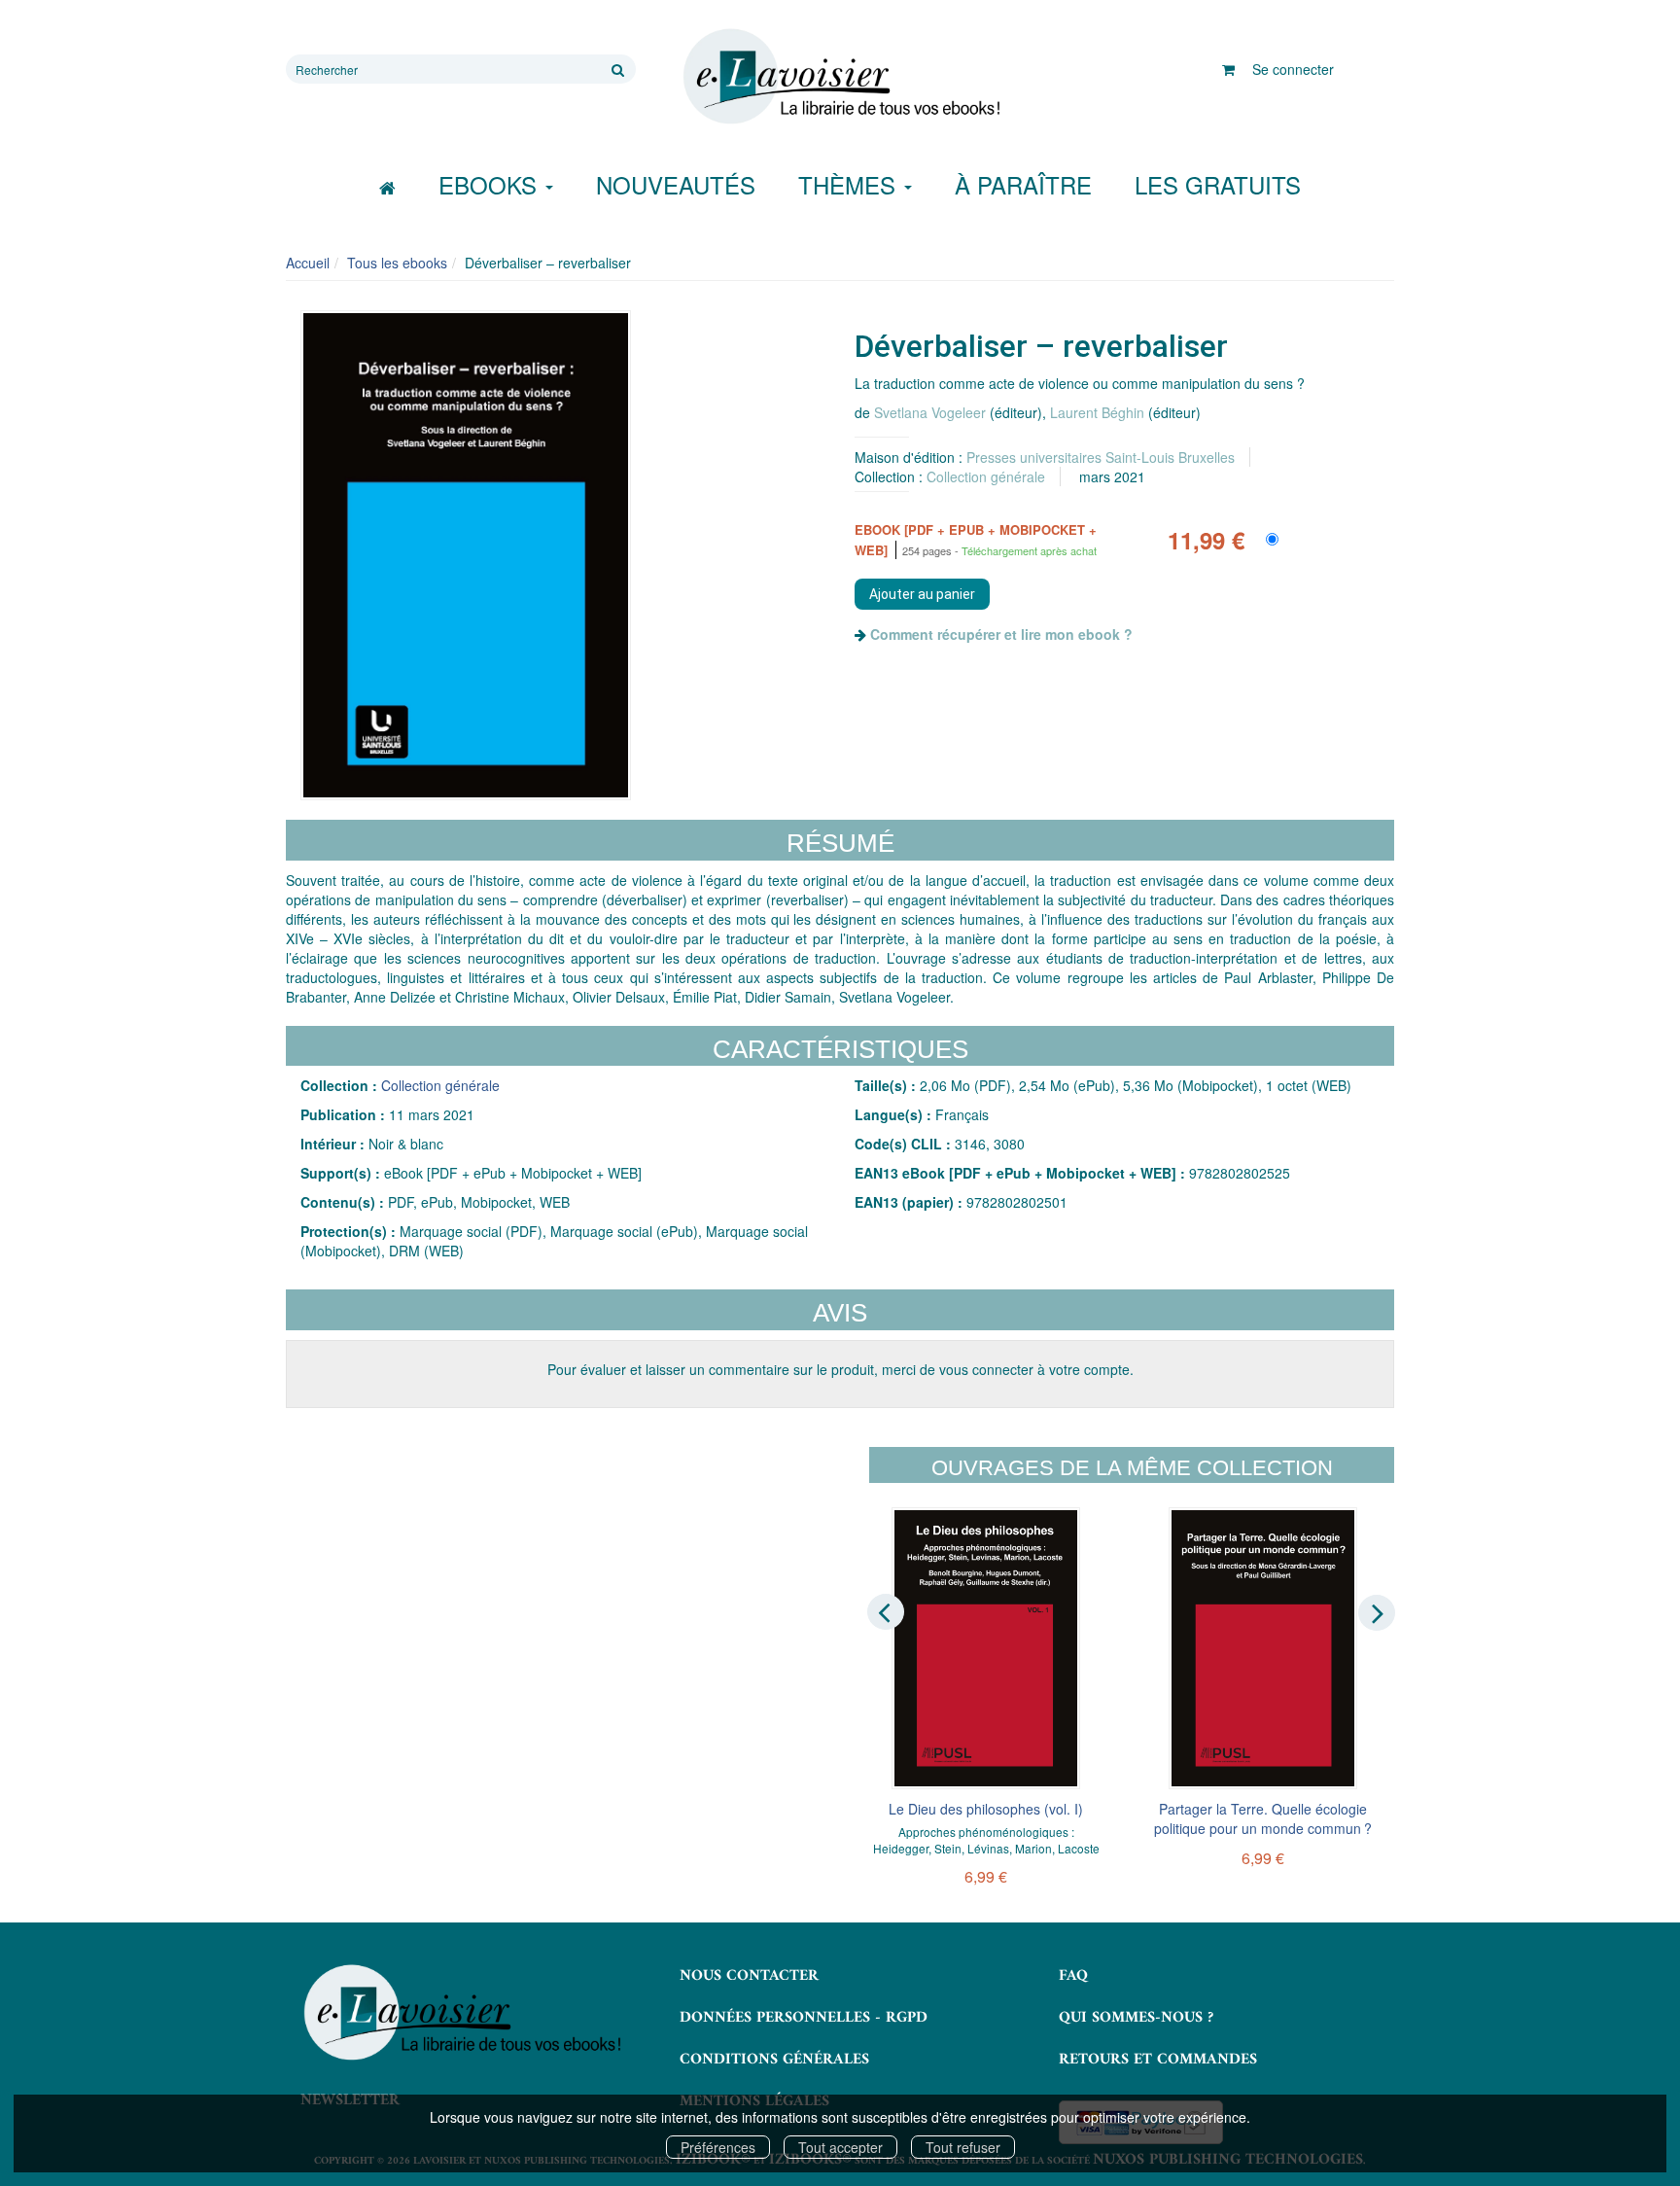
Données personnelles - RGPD (804, 2018)
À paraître (1023, 184)
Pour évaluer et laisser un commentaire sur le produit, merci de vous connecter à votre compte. (840, 1369)
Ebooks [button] (491, 184)
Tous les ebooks (397, 263)
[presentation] (886, 1611)
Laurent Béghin (1097, 412)
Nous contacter (749, 1976)
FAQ (1073, 1976)
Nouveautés (676, 184)
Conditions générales (774, 2060)
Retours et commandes (1158, 2060)
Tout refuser (963, 2147)
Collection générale (986, 476)
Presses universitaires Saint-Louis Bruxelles (1101, 457)
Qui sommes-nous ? (1136, 2018)
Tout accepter (840, 2147)
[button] (466, 555)
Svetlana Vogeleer (930, 412)
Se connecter (1293, 69)
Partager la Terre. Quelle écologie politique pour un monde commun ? (1263, 1818)
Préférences (718, 2147)
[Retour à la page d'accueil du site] (840, 77)
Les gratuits (1218, 184)
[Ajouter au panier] (922, 594)
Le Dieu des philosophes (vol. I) (986, 1809)
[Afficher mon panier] (1228, 69)
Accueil (308, 263)
